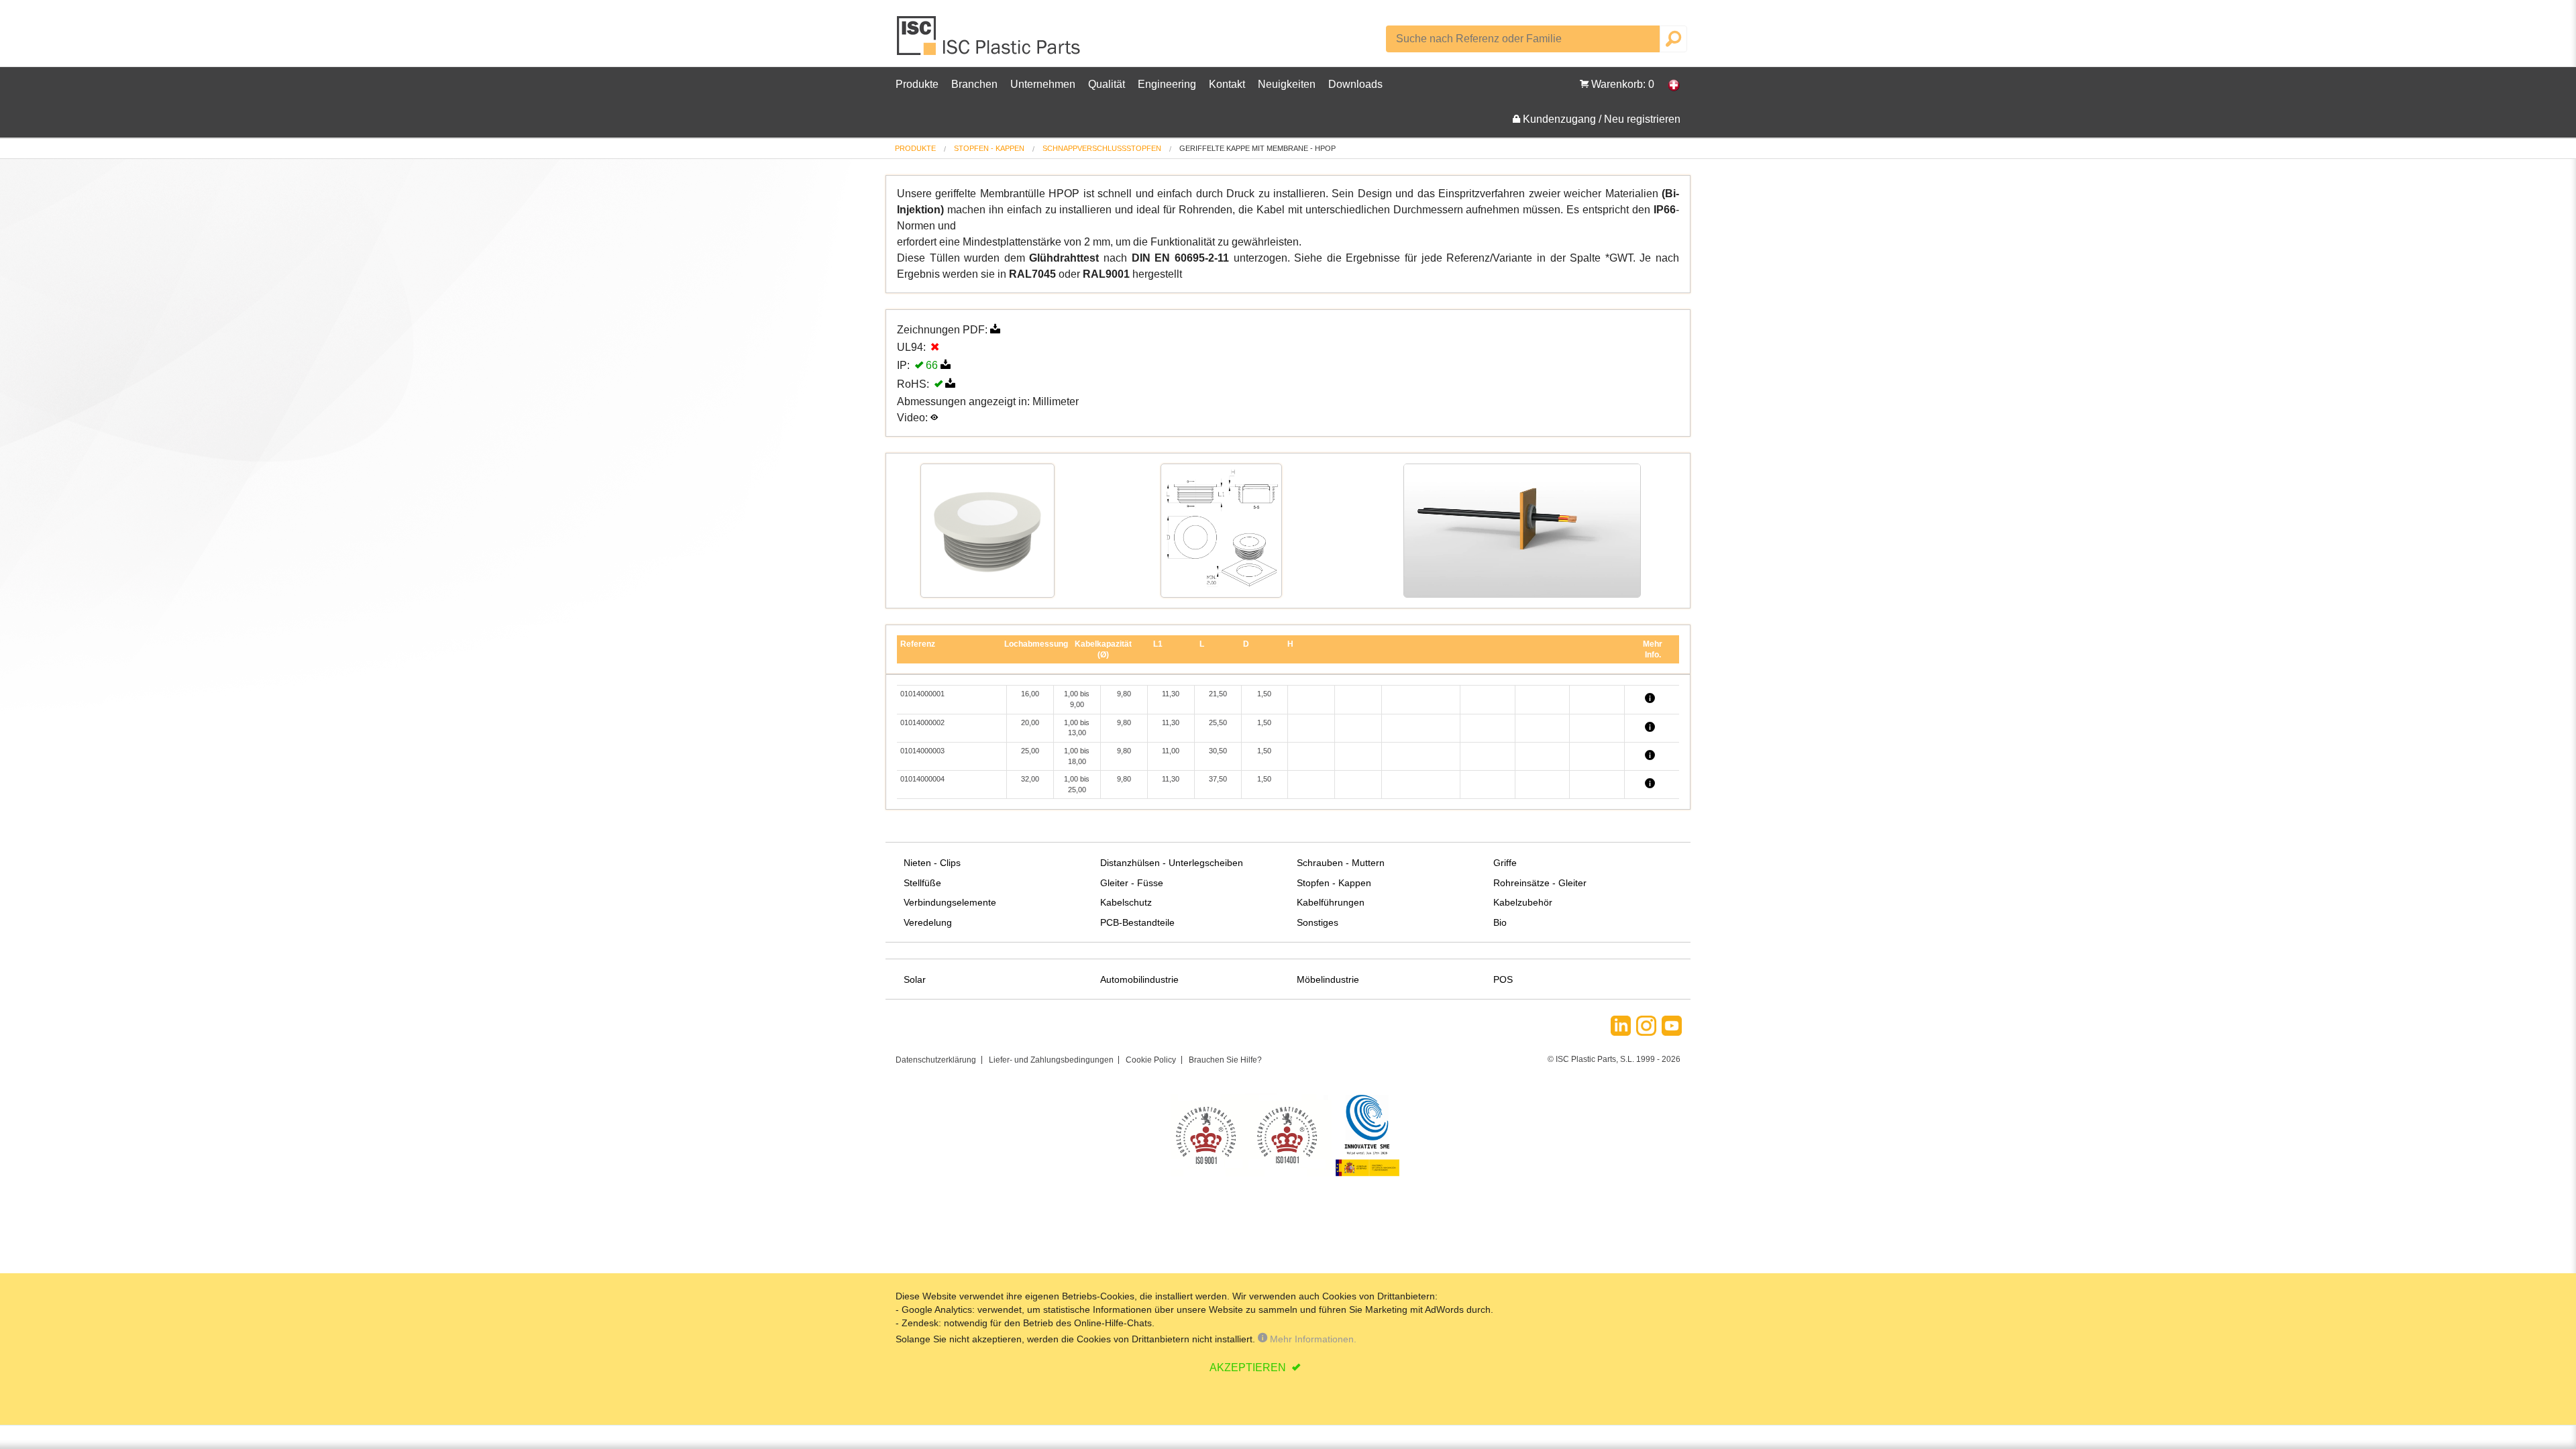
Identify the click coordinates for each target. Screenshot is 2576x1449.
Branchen (974, 84)
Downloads (1355, 84)
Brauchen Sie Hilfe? (1225, 1060)
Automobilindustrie (1139, 979)
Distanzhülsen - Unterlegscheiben (1172, 863)
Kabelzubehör (1523, 902)
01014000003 (922, 751)
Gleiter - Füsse (1132, 883)
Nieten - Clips (932, 863)
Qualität (1107, 84)
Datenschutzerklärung (936, 1060)
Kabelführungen (1331, 902)
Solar (915, 979)
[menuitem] (915, 149)
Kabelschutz (1126, 902)
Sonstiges (1318, 922)
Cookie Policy (1151, 1060)
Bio (1500, 922)
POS (1503, 979)
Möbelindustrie (1328, 979)
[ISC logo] (989, 41)
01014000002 (922, 722)
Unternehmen (1043, 84)
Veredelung (928, 922)
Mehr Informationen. (1312, 1339)
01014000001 (922, 694)
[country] (1667, 85)
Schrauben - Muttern (1341, 863)
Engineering (1167, 84)
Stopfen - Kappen (989, 148)
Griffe (1505, 863)
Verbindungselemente (950, 902)
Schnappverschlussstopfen (1102, 148)
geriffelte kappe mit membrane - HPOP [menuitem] (1257, 149)
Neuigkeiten (1287, 84)
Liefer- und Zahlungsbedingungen (1051, 1060)
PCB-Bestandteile (1137, 922)
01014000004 (922, 779)
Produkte (917, 84)
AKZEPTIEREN (1249, 1367)
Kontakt (1227, 84)
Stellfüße (922, 883)
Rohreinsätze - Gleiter (1540, 883)
